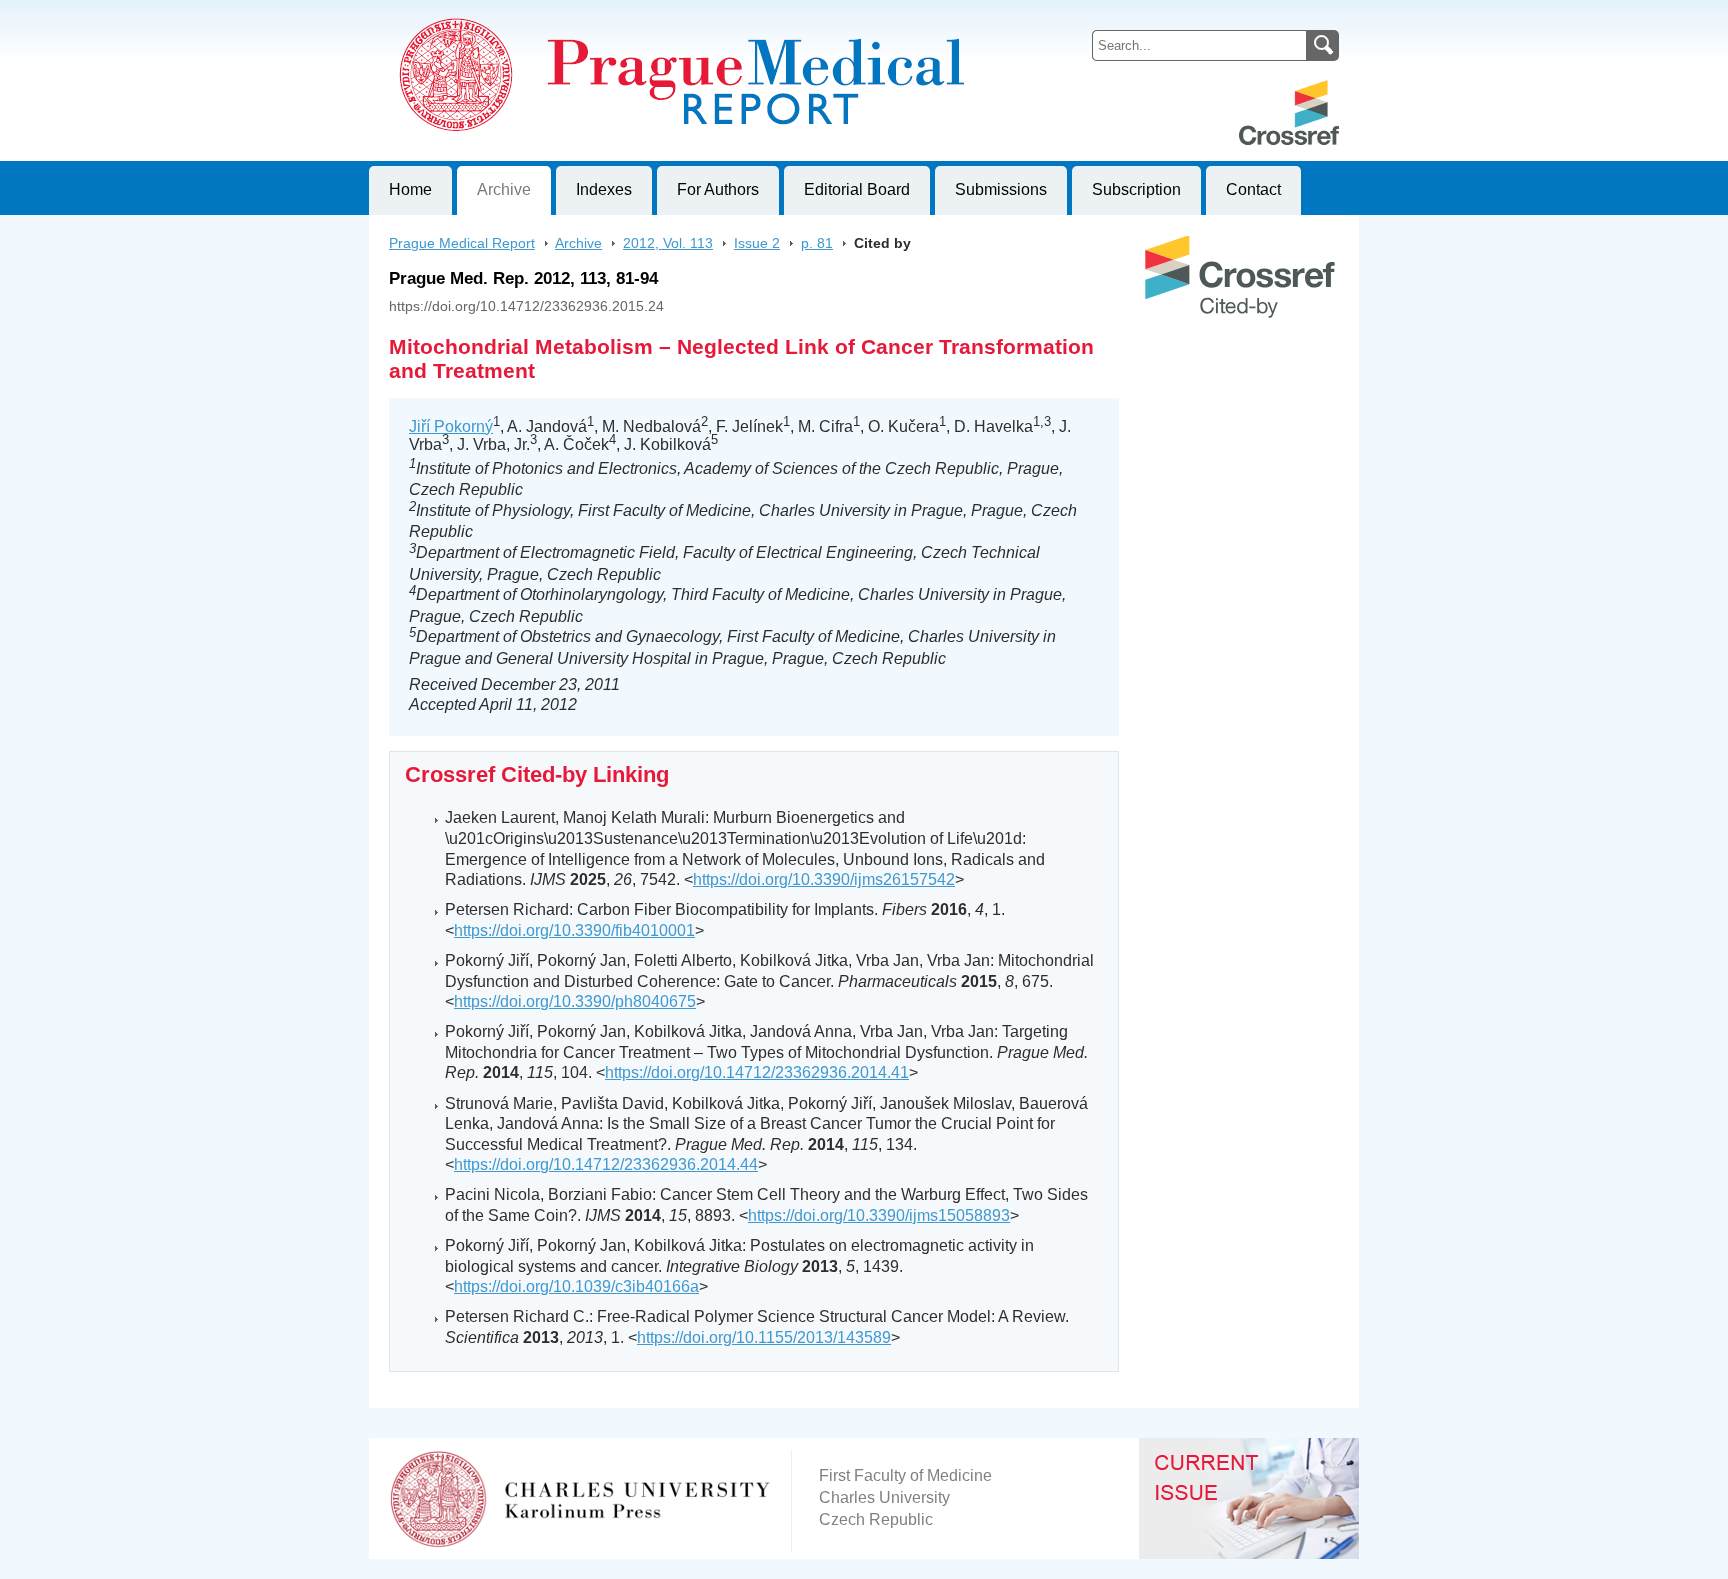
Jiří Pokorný (451, 426)
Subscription (1136, 189)
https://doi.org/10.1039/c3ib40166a (576, 1286)
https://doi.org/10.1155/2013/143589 (764, 1337)
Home (410, 189)
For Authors (718, 189)
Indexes (604, 189)
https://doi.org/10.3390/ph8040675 (575, 1001)
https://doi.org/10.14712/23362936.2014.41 (757, 1072)
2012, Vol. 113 (668, 243)
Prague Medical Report (462, 243)
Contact (1253, 189)
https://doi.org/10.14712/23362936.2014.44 (606, 1164)
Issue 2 (757, 243)
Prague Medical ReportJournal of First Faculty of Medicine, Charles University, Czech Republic (614, 16)
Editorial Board (857, 189)
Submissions (1001, 189)
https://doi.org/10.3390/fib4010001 (574, 930)
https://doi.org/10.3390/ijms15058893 (879, 1215)
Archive (504, 189)
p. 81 (817, 243)
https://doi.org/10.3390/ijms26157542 (824, 879)
